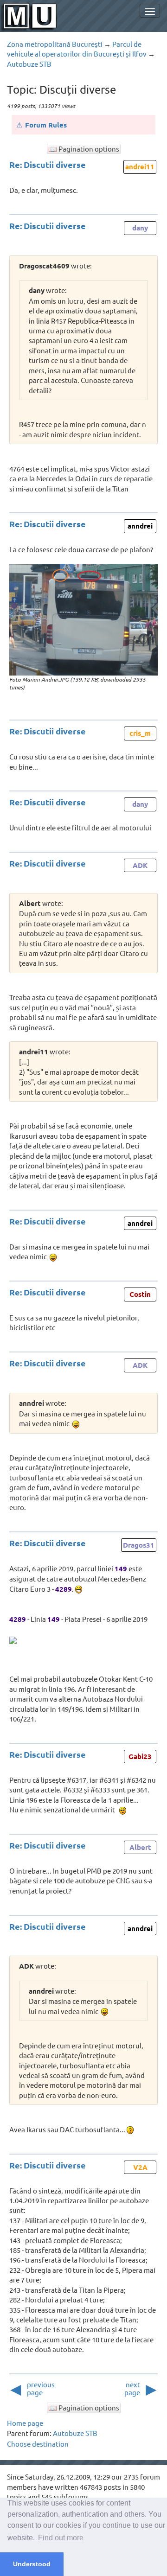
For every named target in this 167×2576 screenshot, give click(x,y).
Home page (25, 2423)
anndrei (140, 526)
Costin (140, 1294)
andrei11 (140, 166)
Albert (140, 1847)
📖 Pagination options (84, 149)
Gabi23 (140, 1756)
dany (140, 228)
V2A (140, 2167)
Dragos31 (139, 1545)
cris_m (140, 733)
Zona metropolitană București (55, 44)
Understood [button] (32, 2564)
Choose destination (38, 2444)
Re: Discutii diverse (48, 164)
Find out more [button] (61, 2538)
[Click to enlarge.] (83, 620)
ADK (140, 865)
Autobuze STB (29, 64)
